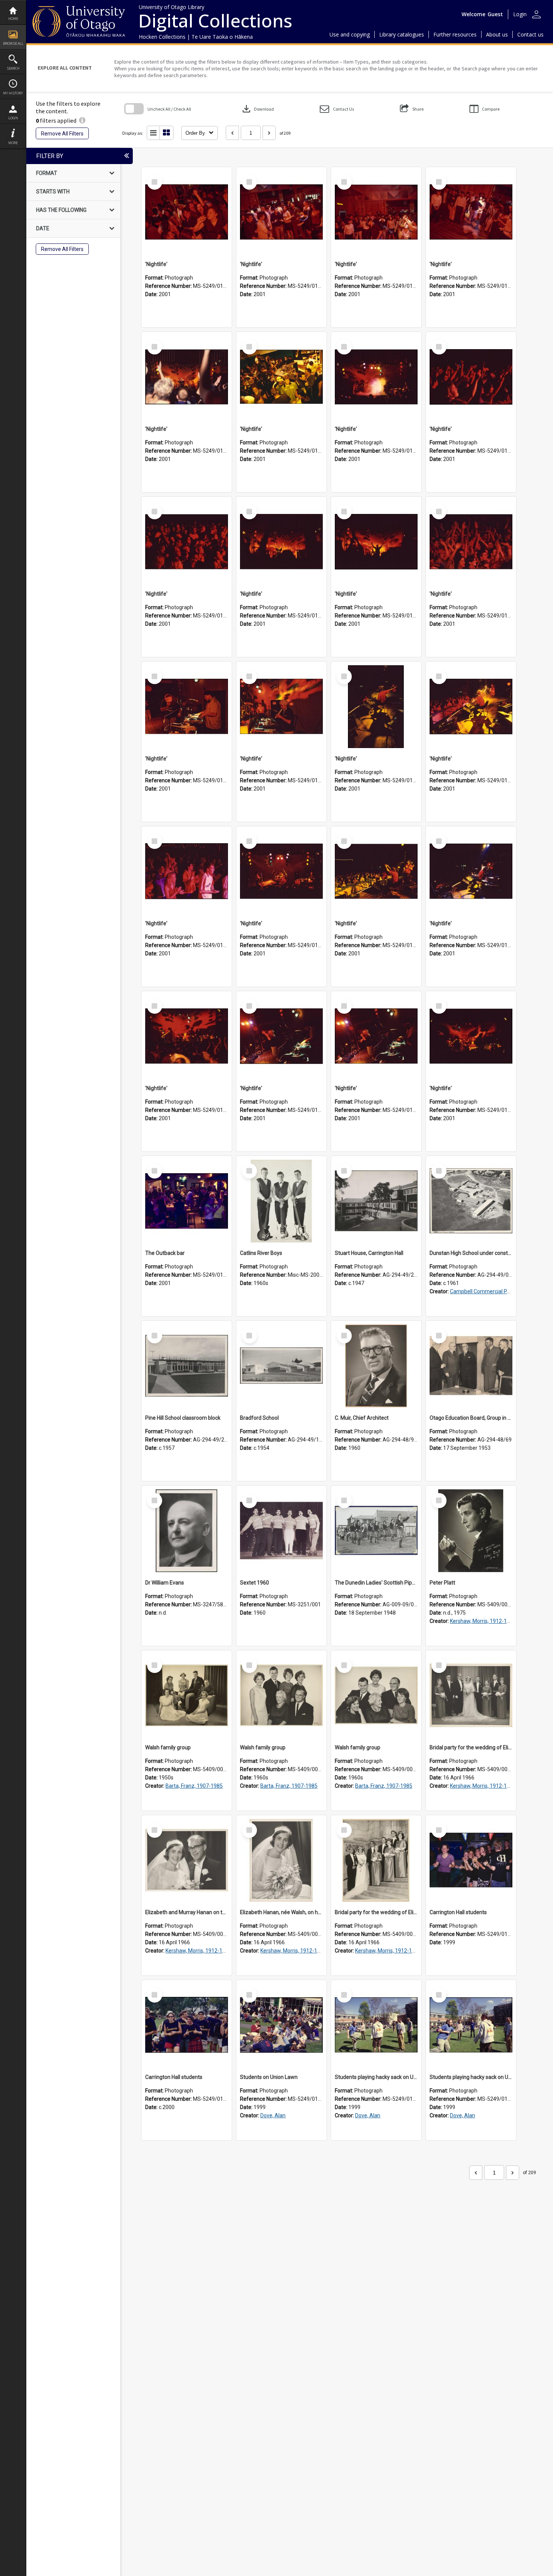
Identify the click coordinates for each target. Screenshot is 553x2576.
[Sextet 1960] (281, 1531)
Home (13, 19)
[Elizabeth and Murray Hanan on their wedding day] (187, 1860)
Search (13, 68)
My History (13, 93)
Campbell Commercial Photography (492, 1291)
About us (497, 34)
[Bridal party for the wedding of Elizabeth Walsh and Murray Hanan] (471, 1696)
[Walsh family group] (187, 1696)
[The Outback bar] (187, 1201)
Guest (495, 14)
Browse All (13, 43)
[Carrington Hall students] (471, 1860)
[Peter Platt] (471, 1531)
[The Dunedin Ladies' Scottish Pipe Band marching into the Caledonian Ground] (376, 1531)
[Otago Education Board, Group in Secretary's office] (471, 1366)
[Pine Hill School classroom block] (187, 1366)
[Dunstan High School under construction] (471, 1201)
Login (13, 118)
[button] (337, 109)
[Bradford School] (281, 1366)
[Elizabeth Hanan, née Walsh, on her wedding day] (281, 1860)
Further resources (455, 34)
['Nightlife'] (187, 212)
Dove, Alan (273, 2115)
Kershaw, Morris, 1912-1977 (483, 1621)
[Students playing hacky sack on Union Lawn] (376, 2025)
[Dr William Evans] (187, 1531)
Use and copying (350, 34)
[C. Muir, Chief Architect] (376, 1366)
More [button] (13, 143)
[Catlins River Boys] (281, 1201)
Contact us (530, 34)
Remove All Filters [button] (62, 134)
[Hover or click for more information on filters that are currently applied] (82, 120)
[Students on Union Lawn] (281, 2025)
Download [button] (257, 109)
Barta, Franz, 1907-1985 (194, 1786)
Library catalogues (402, 34)
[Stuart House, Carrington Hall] (376, 1201)
